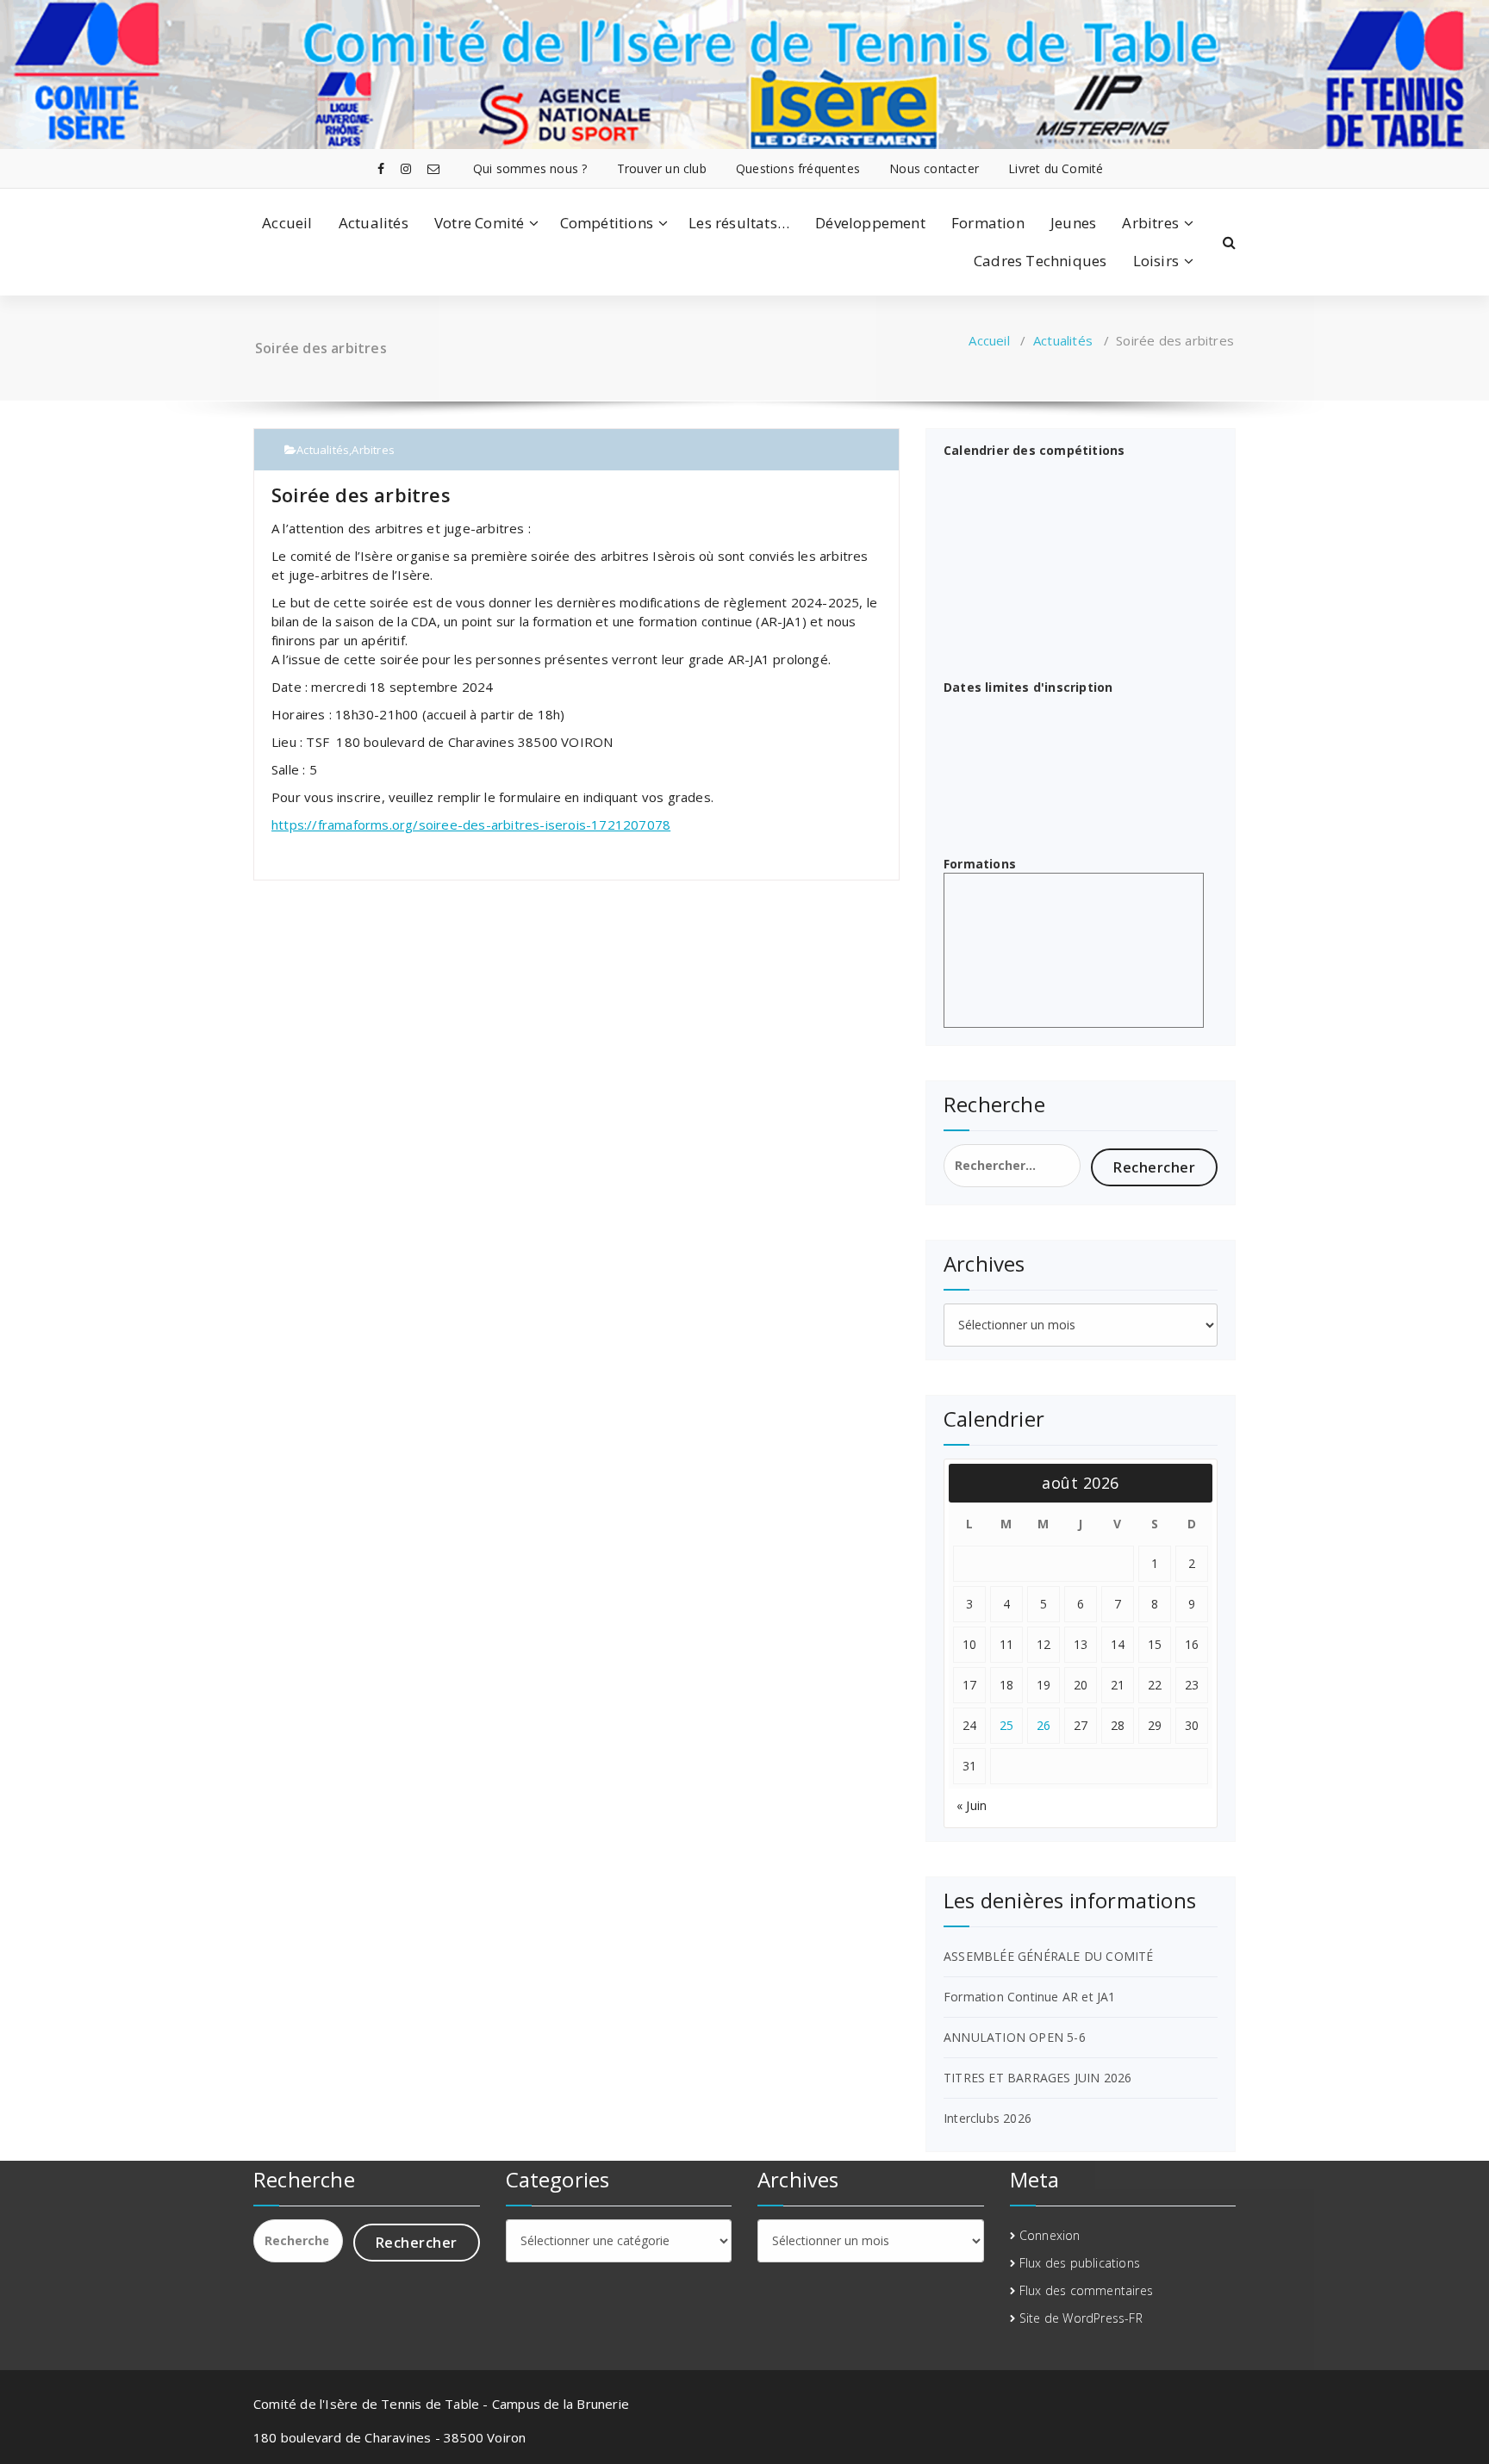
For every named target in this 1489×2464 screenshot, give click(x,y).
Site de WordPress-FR (1081, 2318)
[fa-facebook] (381, 168)
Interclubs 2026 (987, 2118)
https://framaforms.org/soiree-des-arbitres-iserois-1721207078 (471, 824)
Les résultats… (739, 223)
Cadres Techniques (1040, 261)
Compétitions (607, 223)
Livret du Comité (1056, 168)
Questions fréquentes (798, 168)
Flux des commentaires (1086, 2290)
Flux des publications (1080, 2263)
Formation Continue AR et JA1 (1030, 1997)
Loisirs (1156, 261)
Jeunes (1073, 223)
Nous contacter (934, 168)
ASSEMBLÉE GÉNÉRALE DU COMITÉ (1049, 1956)
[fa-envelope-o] (433, 168)
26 (1044, 1725)
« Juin (972, 1805)
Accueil (287, 223)
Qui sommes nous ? (530, 168)
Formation (988, 223)
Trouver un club (662, 168)
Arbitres (1150, 223)
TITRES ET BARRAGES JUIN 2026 (1038, 2078)
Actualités (374, 223)
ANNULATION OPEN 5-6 (1015, 2037)
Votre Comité (479, 223)
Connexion (1050, 2235)
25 (1007, 1725)
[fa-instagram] (406, 168)
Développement (870, 223)
